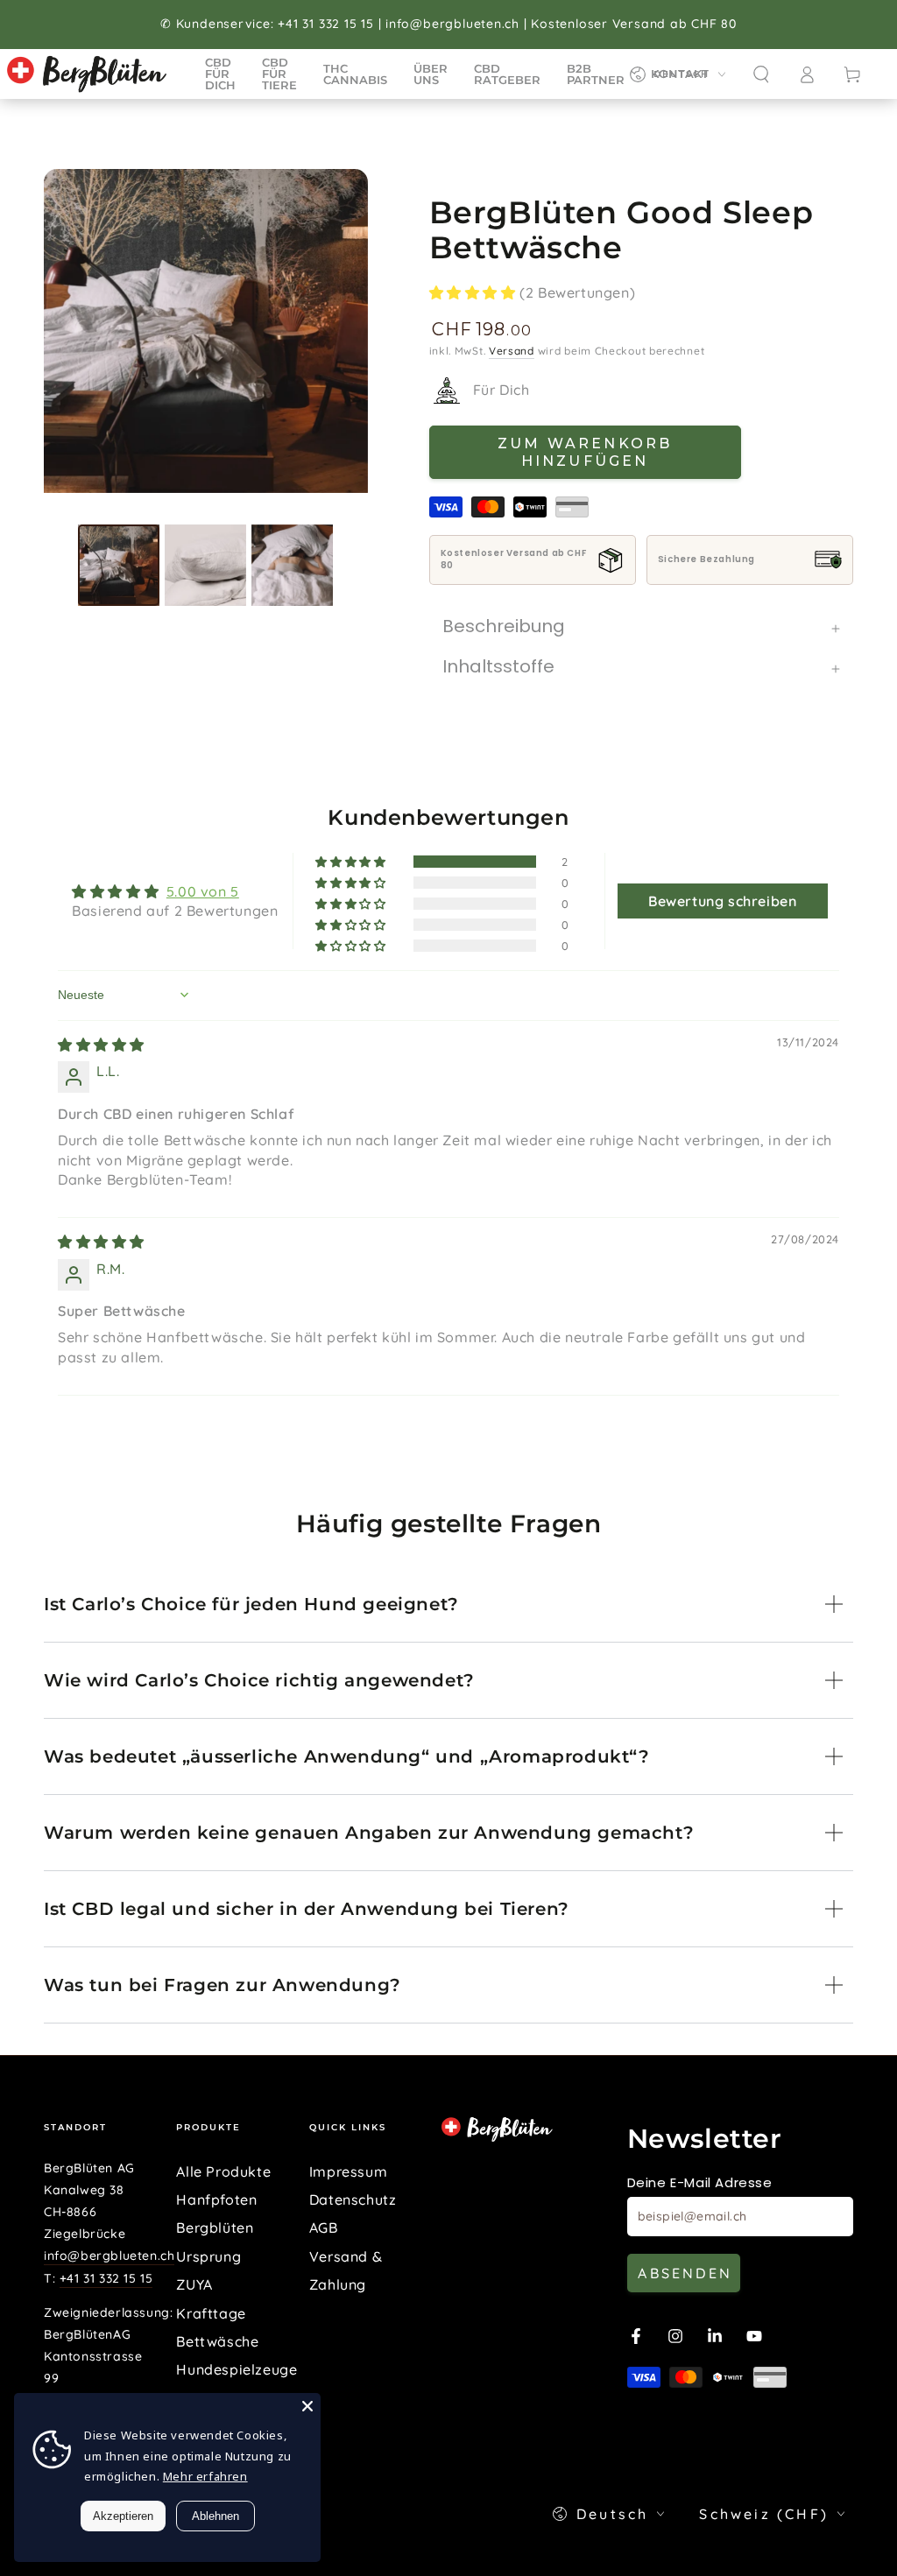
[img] (101, 1045)
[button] (761, 74)
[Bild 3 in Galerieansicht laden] (292, 565)
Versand (512, 351)
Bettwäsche (217, 2341)
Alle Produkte (223, 2171)
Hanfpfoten (216, 2199)
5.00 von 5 (203, 891)
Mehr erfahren (205, 2476)
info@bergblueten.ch (109, 2256)
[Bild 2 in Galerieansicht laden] (205, 565)
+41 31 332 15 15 (106, 2278)
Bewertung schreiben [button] (722, 901)
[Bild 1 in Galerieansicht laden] (119, 565)
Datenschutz (353, 2199)
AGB (324, 2228)
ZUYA (194, 2284)
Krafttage (211, 2313)
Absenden (685, 2273)
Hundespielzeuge (237, 2369)
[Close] (307, 2406)
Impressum (348, 2171)
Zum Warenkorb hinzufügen (585, 452)
